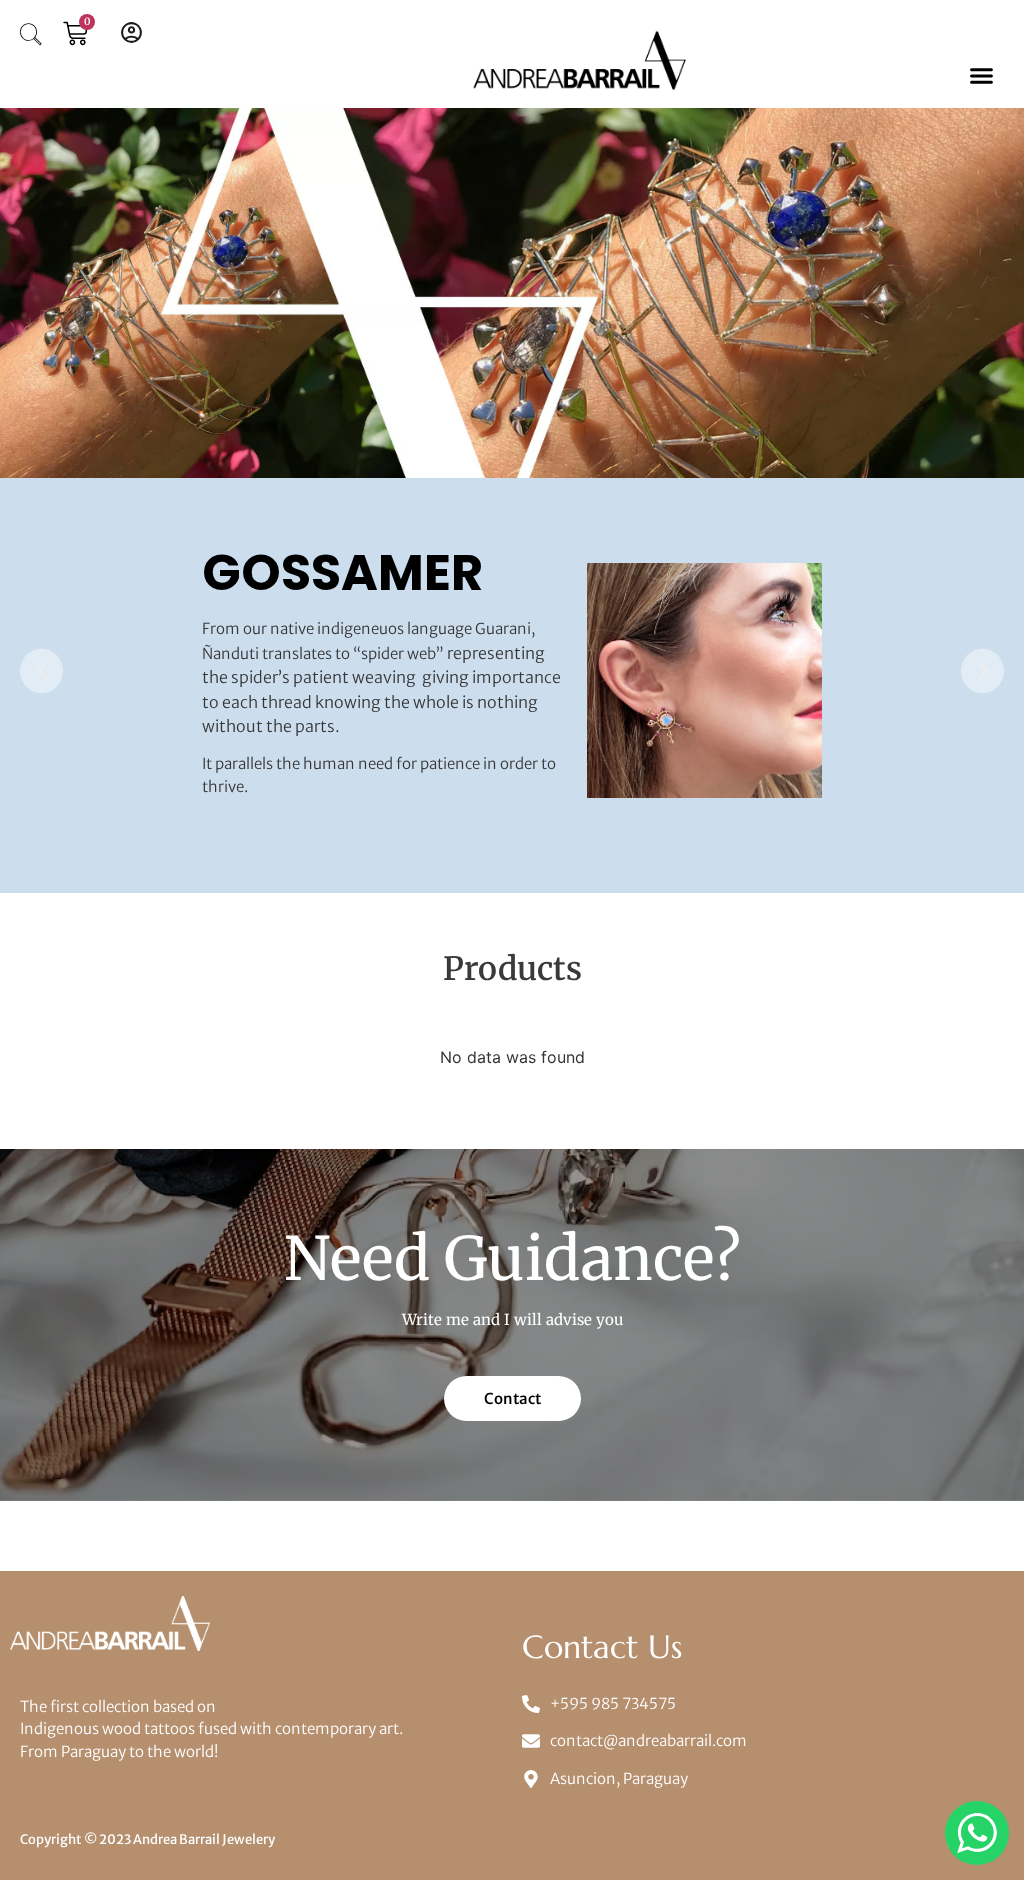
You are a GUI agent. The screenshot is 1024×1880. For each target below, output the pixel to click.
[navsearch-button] (31, 36)
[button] (981, 75)
